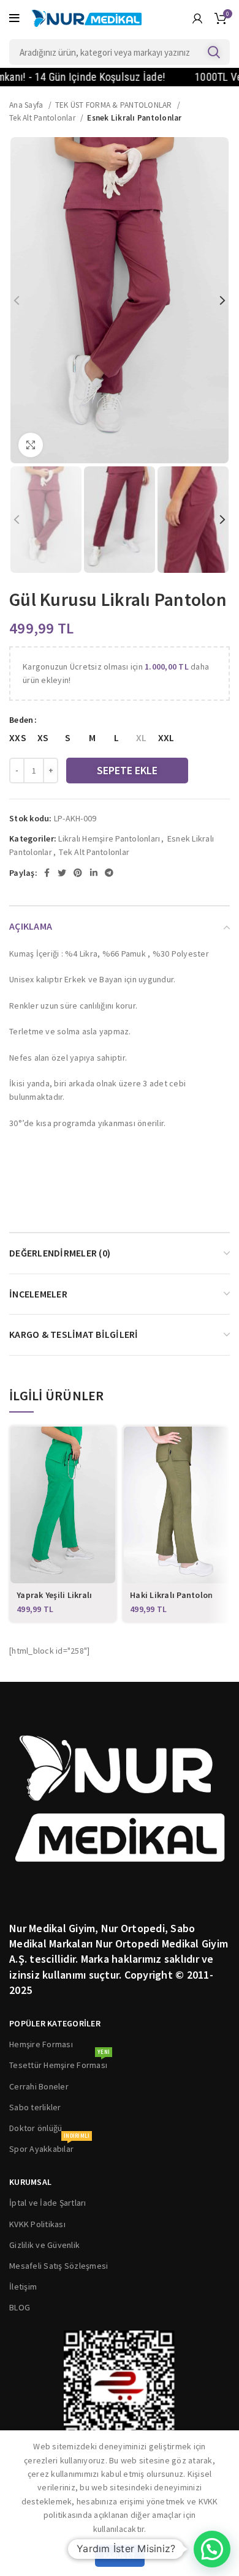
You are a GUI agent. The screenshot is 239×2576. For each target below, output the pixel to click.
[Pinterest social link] (78, 873)
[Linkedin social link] (94, 873)
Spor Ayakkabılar (49, 2146)
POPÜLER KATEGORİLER (55, 2023)
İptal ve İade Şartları (48, 2203)
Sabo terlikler (35, 2107)
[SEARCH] (213, 52)
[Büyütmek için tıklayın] (31, 445)
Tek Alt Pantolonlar (43, 118)
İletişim (23, 2287)
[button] (212, 2549)
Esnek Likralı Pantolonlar (134, 118)
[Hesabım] (197, 18)
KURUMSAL (30, 2182)
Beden (21, 720)
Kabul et (120, 2555)
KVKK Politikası (37, 2224)
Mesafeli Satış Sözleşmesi (59, 2266)
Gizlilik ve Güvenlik (44, 2245)
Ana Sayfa (27, 105)
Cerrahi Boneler (39, 2086)
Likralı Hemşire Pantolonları (109, 838)
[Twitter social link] (62, 873)
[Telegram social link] (109, 873)
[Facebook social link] (47, 873)
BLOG (20, 2307)
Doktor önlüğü (36, 2128)
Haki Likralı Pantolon (171, 1595)
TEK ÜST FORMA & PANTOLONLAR (115, 105)
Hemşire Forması (41, 2044)
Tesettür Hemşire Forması (59, 2063)
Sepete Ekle (127, 770)
